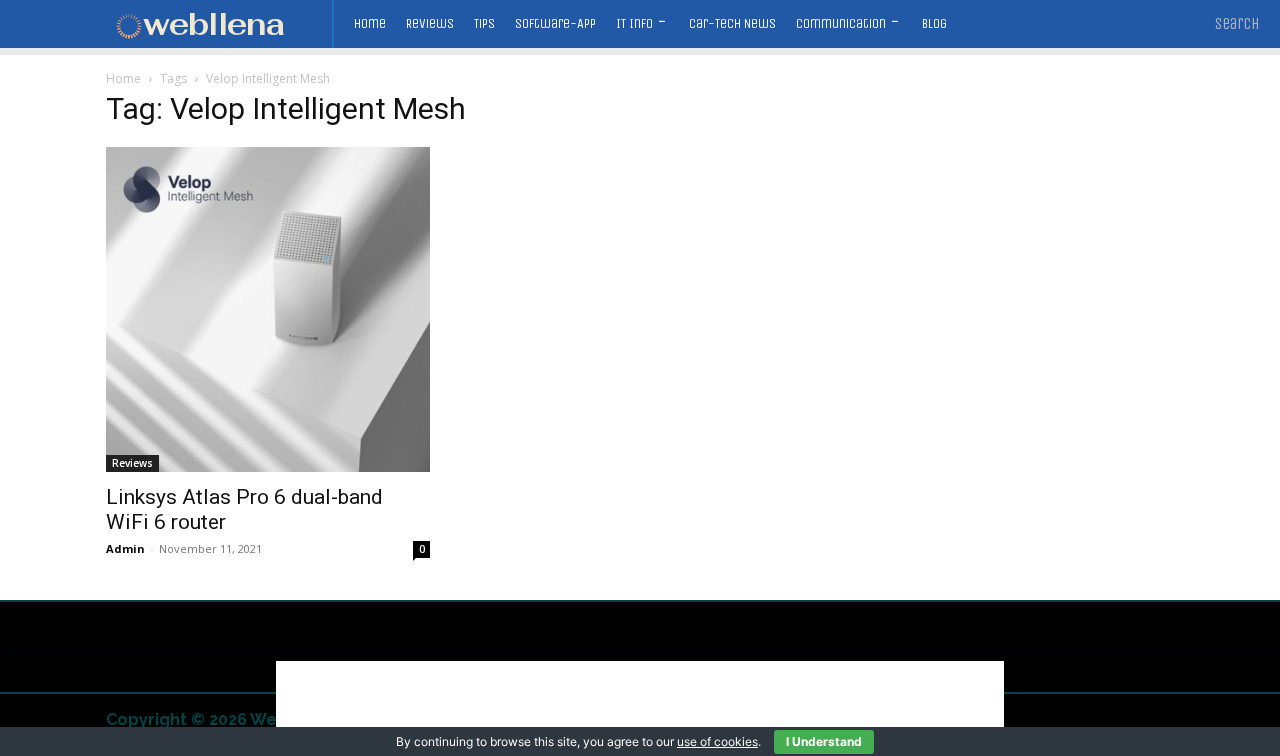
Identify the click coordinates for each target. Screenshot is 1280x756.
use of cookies (717, 741)
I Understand (824, 741)
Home (123, 78)
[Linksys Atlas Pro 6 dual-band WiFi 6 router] (268, 309)
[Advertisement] (640, 706)
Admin (125, 548)
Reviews (132, 463)
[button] (1237, 24)
